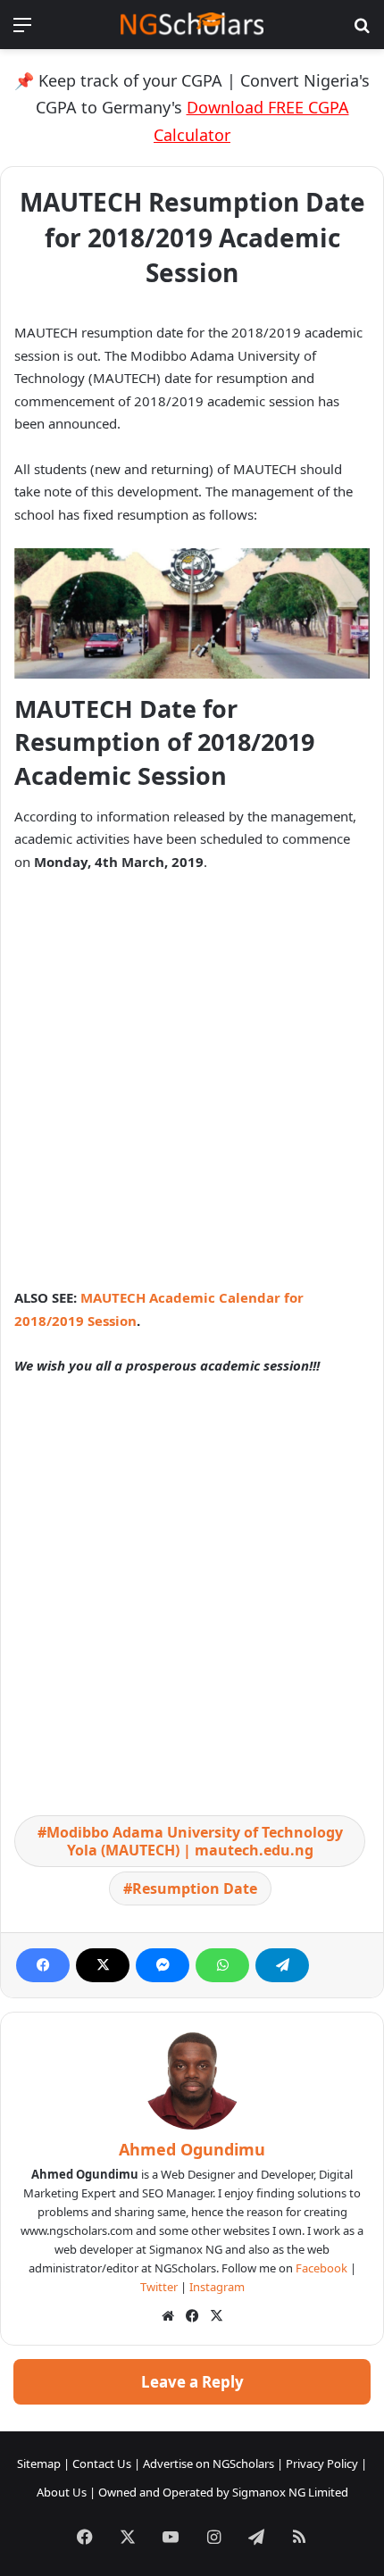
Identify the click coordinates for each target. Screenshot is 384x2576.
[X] (103, 1965)
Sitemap (39, 2463)
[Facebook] (43, 1965)
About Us (62, 2492)
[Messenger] (163, 1965)
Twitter (159, 2287)
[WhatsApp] (222, 1965)
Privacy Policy (322, 2463)
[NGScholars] (192, 25)
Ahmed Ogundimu (192, 2149)
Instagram (217, 2287)
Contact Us (102, 2463)
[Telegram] (282, 1965)
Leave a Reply (192, 2382)
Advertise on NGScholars (209, 2463)
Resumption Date (195, 1888)
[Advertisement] (192, 1088)
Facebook (321, 2268)
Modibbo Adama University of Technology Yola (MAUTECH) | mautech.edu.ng (195, 1841)
